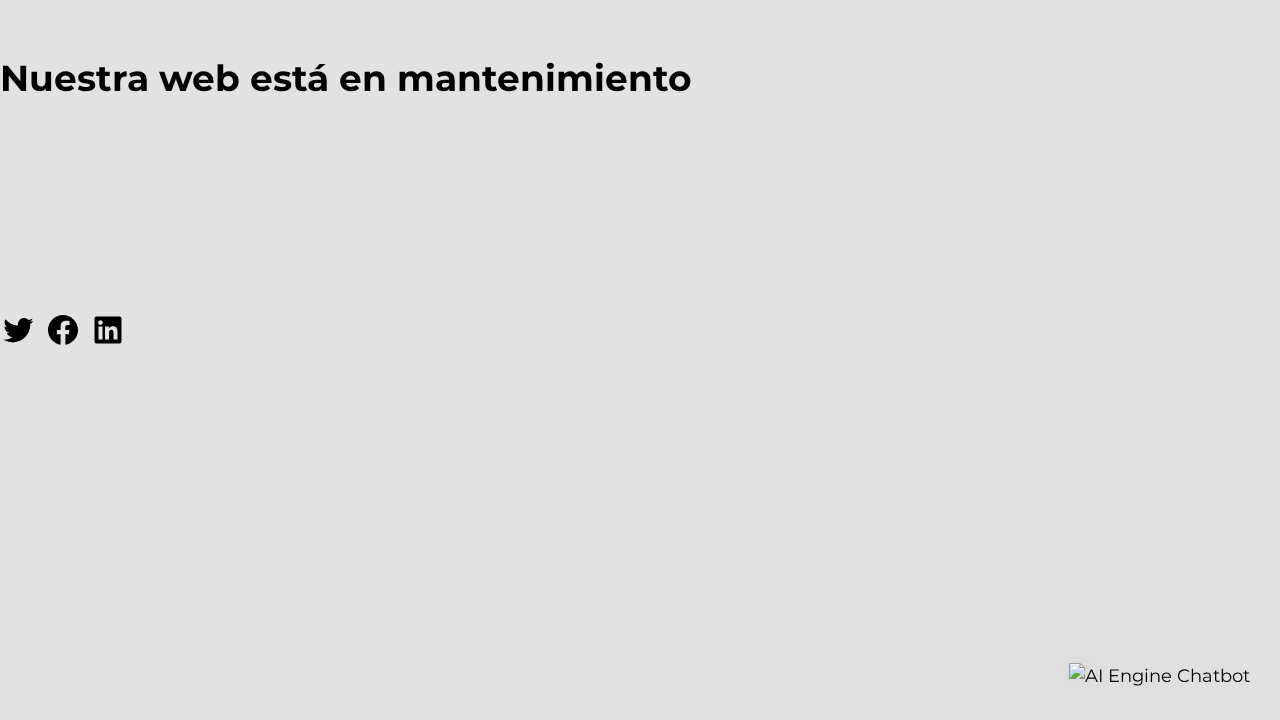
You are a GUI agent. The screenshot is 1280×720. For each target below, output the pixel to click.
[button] (1159, 676)
